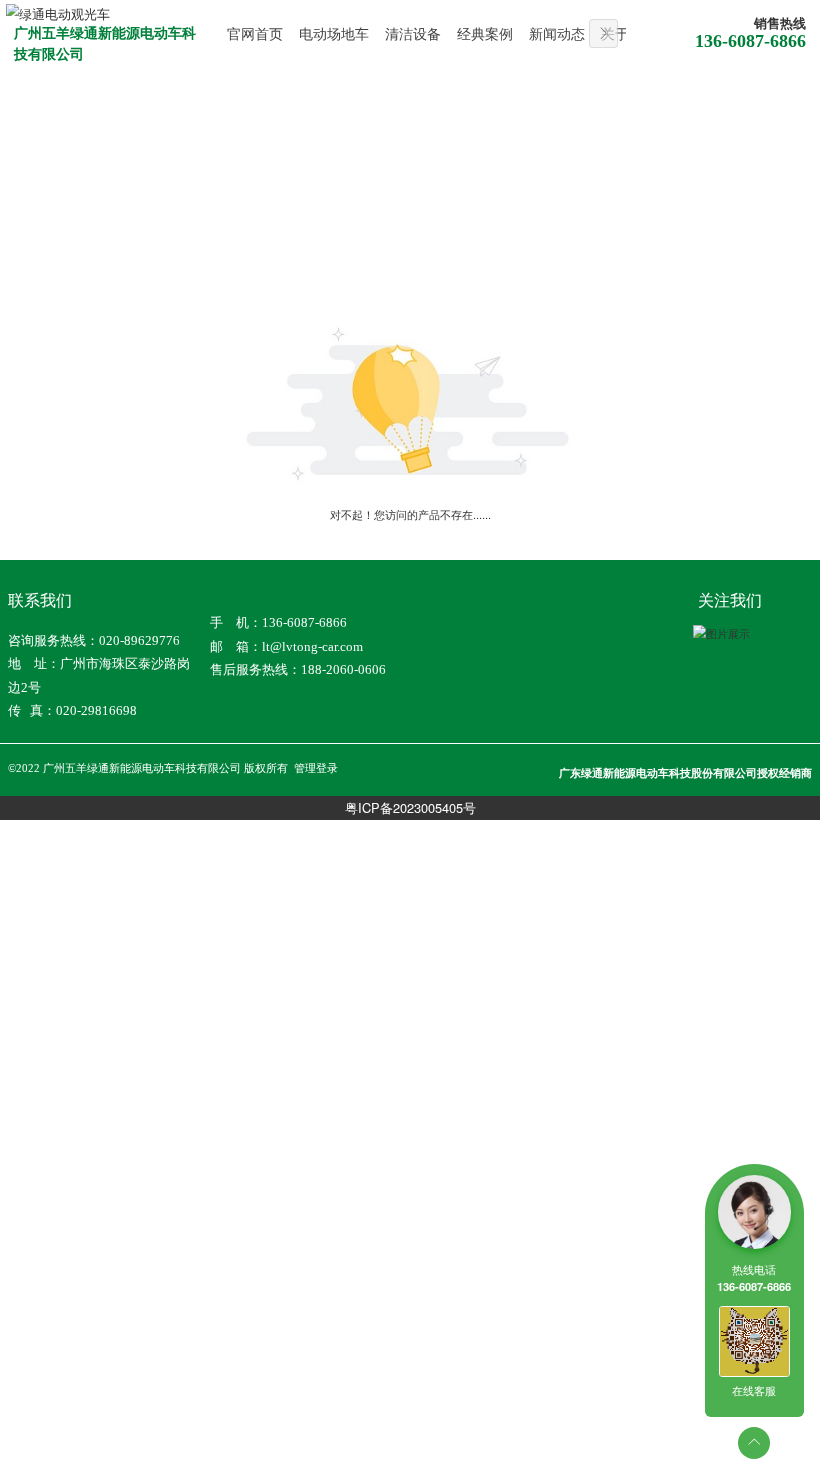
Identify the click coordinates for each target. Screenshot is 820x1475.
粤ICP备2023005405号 (410, 807)
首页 (42, 231)
